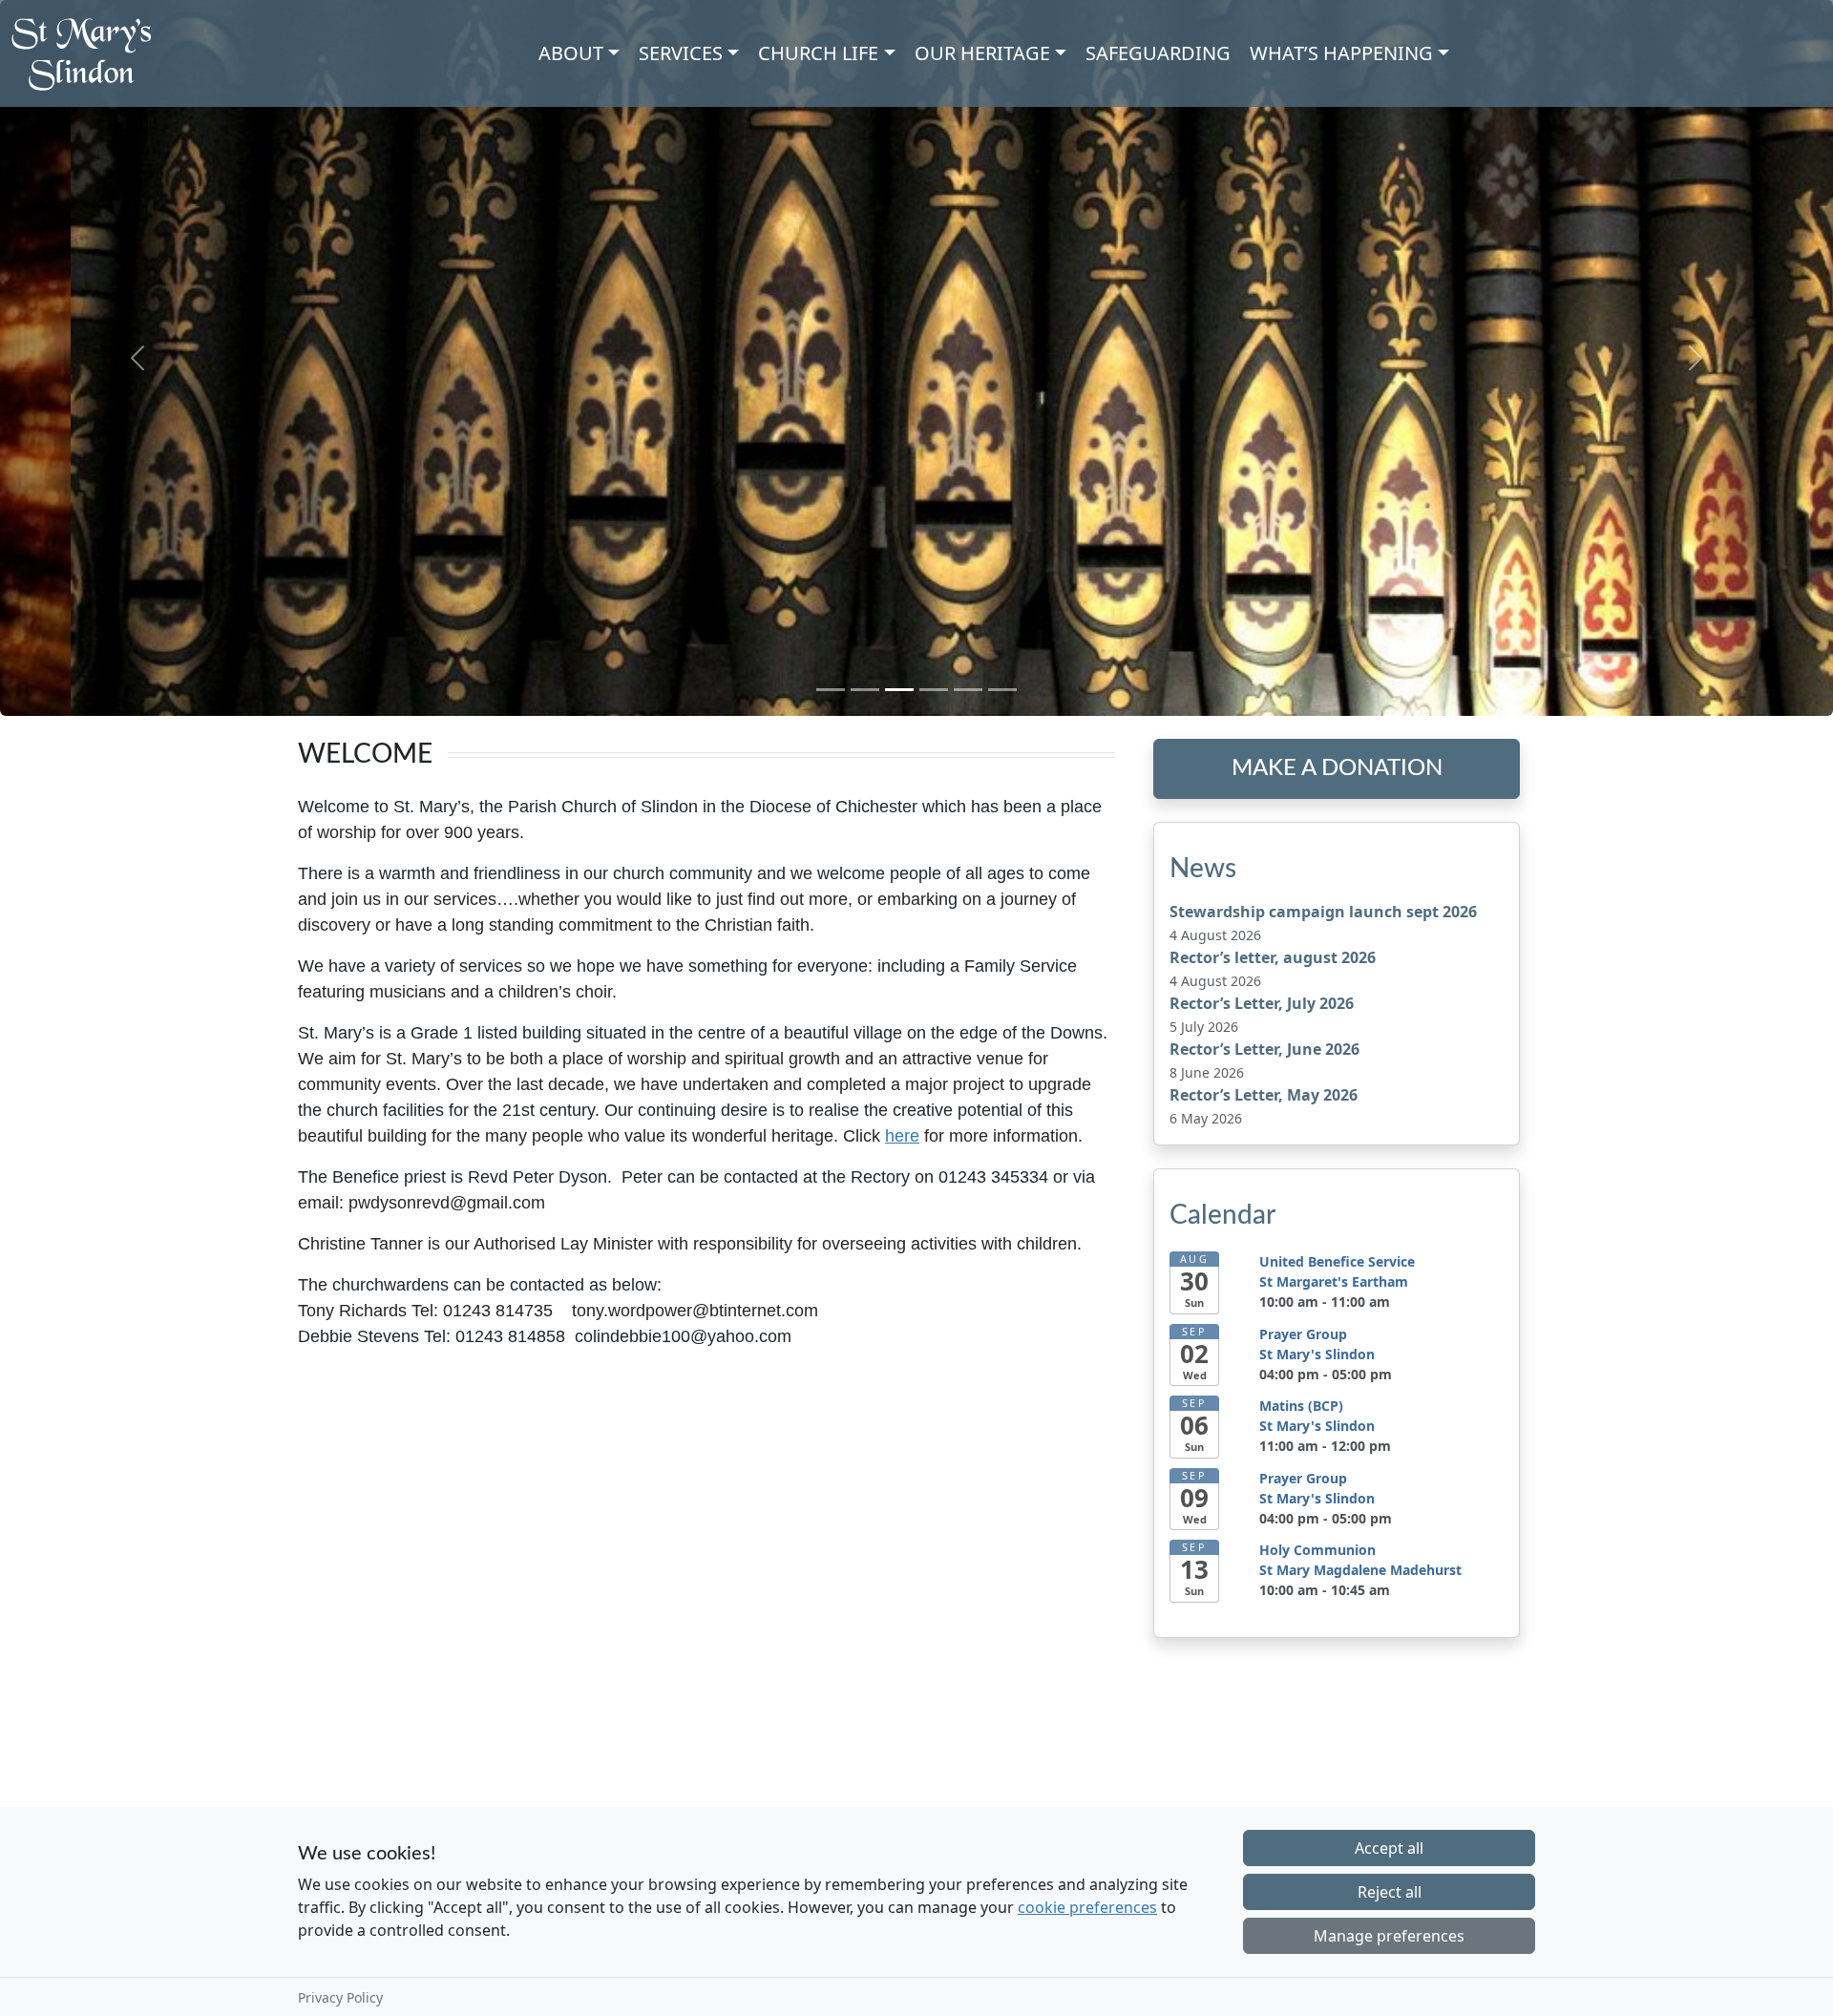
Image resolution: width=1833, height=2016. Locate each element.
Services (681, 53)
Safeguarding (1158, 53)
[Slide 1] (831, 690)
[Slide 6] (1002, 690)
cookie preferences (1087, 1907)
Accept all (1389, 1848)
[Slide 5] (968, 690)
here (902, 1136)
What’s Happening (1341, 53)
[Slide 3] (899, 690)
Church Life (818, 53)
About (571, 53)
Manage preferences (1389, 1936)
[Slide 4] (934, 690)
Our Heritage (982, 53)
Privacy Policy (340, 1997)
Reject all (1390, 1892)
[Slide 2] (865, 690)
